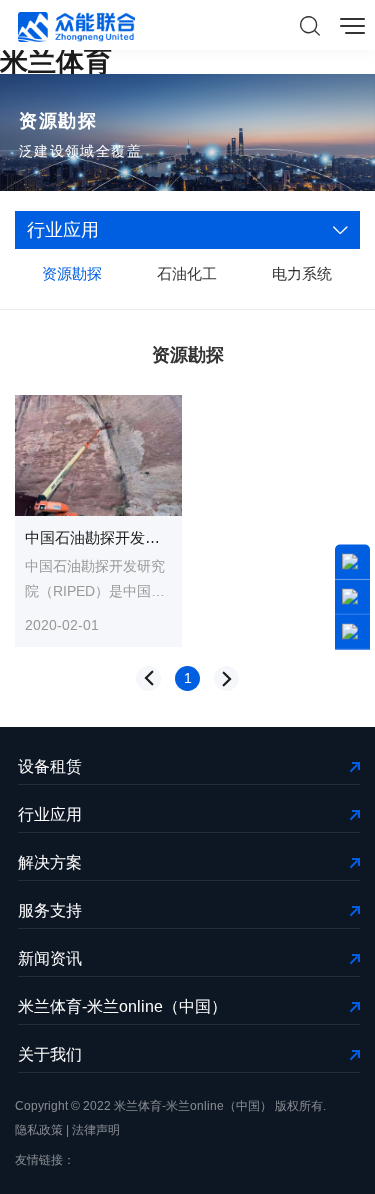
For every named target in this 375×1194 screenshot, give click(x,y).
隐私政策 (39, 1130)
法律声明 (96, 1130)
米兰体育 (56, 61)
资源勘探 (72, 273)
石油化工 (187, 273)
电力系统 (302, 273)
